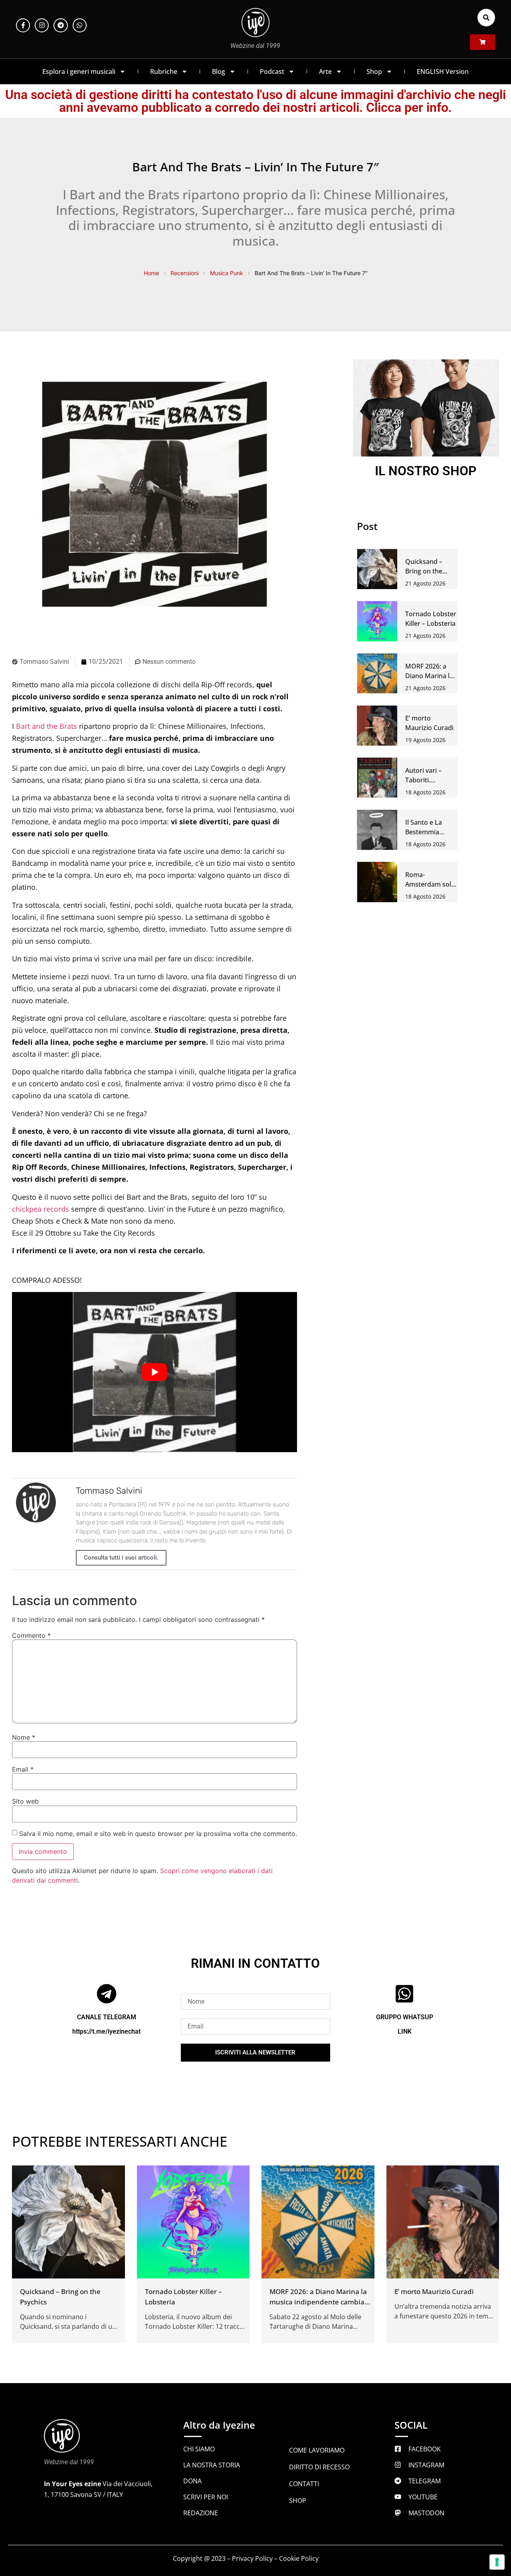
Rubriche (164, 71)
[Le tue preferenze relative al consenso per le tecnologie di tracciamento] (497, 2562)
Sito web (25, 1801)
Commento (31, 1635)
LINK (405, 2031)
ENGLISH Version (443, 71)
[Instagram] (42, 25)
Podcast (272, 71)
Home (151, 273)
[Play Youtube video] (154, 1372)
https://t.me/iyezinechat (106, 2031)
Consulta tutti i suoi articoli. (121, 1558)
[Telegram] (60, 25)
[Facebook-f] (23, 25)
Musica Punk (227, 273)
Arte (325, 71)
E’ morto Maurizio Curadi (434, 2291)
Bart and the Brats (47, 726)
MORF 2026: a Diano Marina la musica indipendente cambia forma (318, 2302)
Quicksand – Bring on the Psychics (424, 571)
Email (23, 1769)
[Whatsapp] (80, 25)
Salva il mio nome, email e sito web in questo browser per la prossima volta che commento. (158, 1834)
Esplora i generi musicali (79, 71)
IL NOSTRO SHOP (426, 471)
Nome (24, 1737)
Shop (374, 71)
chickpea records (41, 1209)
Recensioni (184, 273)
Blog (219, 71)
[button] (486, 18)
